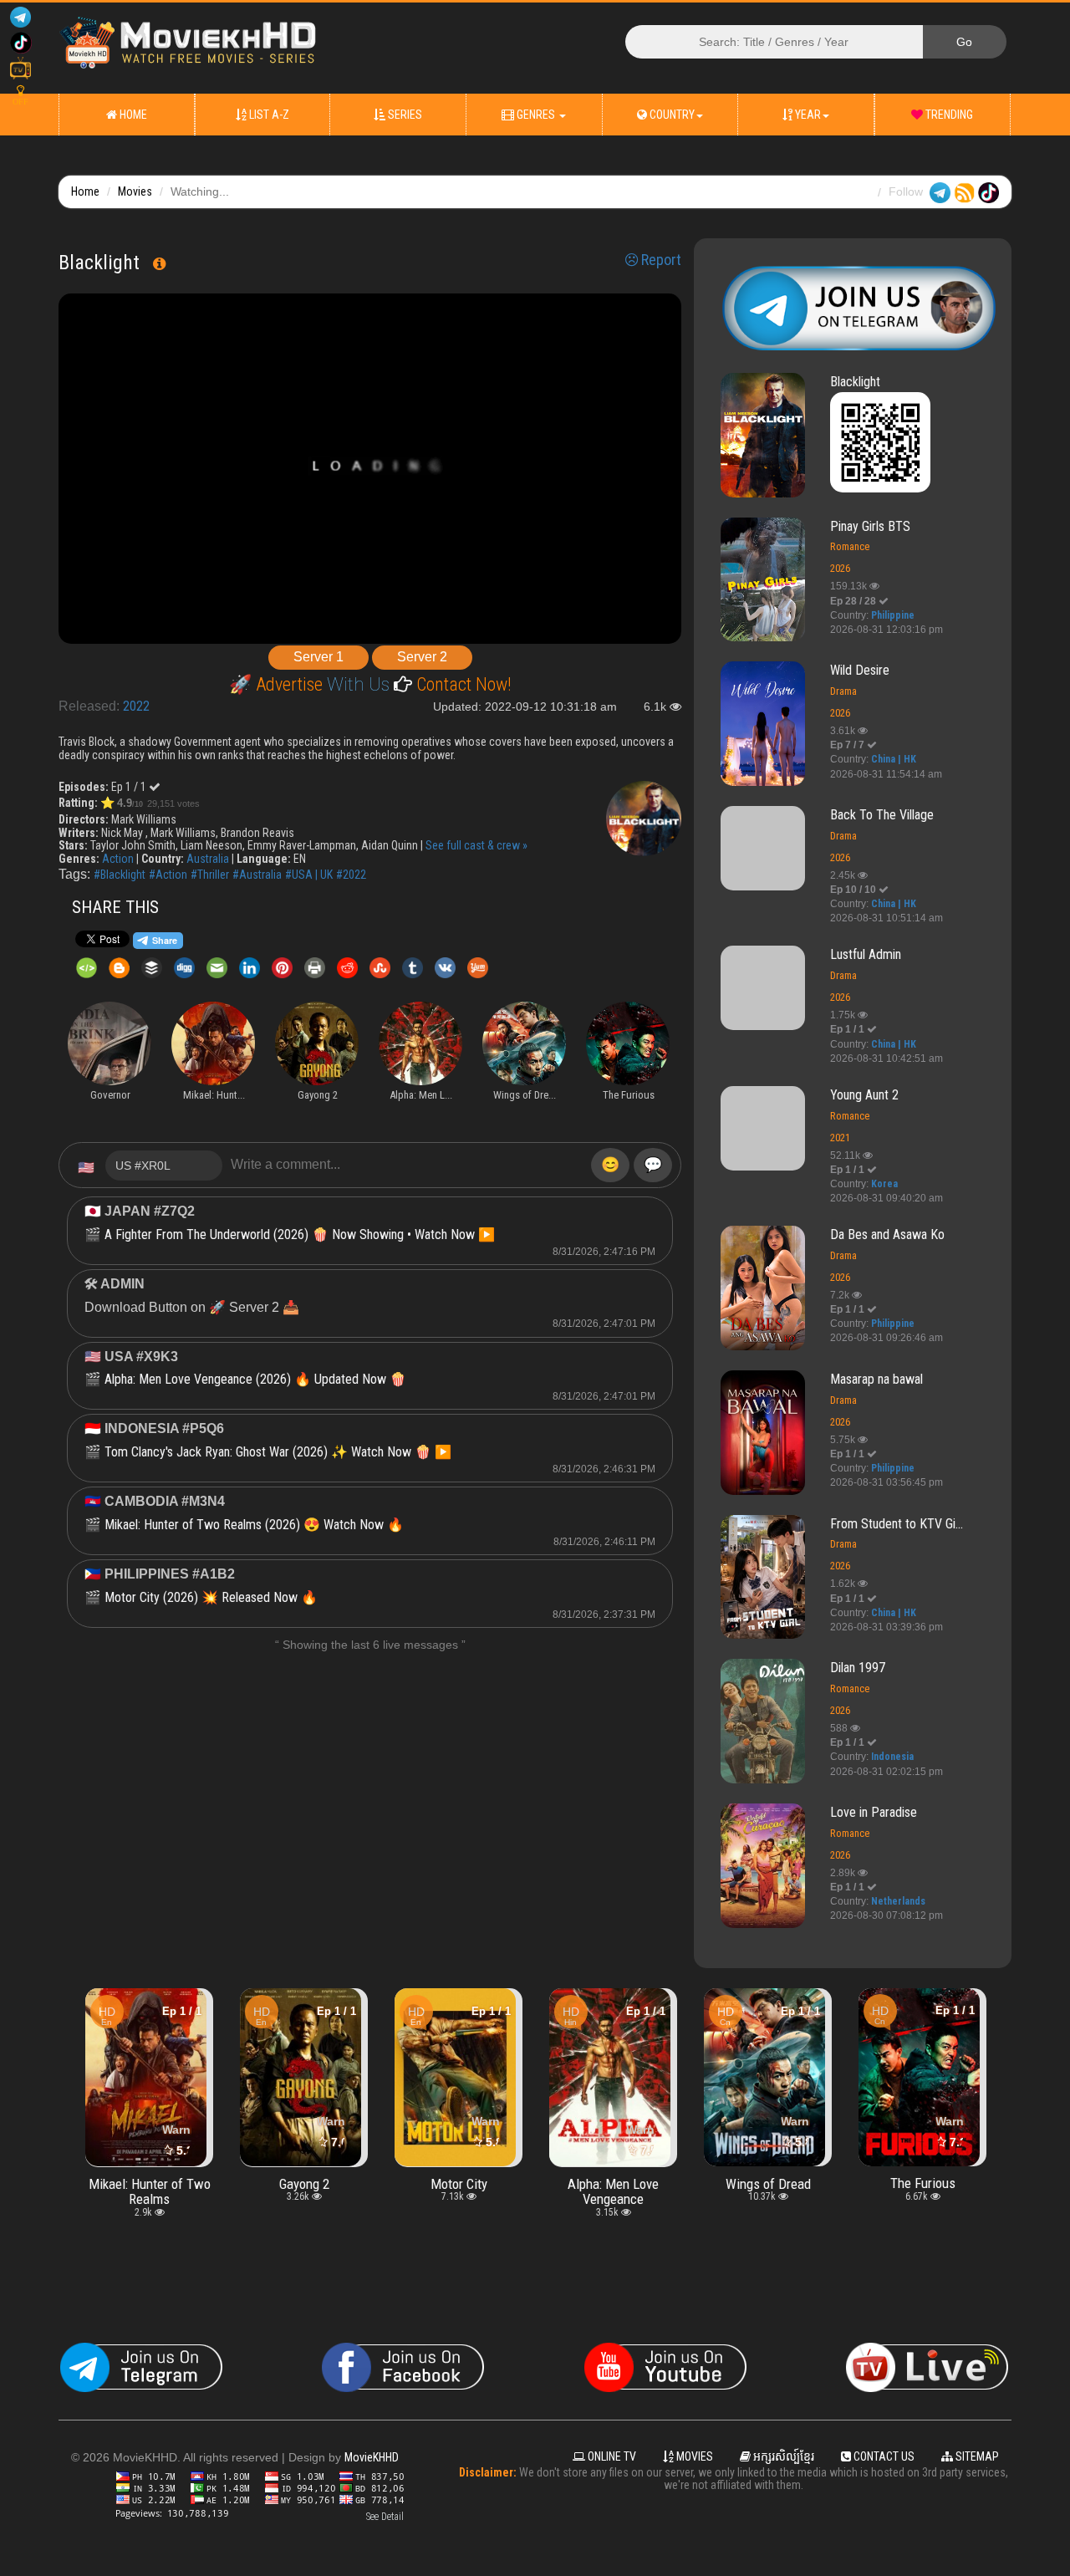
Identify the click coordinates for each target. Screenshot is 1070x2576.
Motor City (304, 2183)
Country (671, 115)
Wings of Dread (614, 2183)
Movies (135, 191)
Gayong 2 (150, 2183)
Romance (850, 546)
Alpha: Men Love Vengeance (459, 2191)
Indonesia (892, 1757)
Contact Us (883, 2456)
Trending (948, 115)
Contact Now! (462, 684)
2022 (136, 706)
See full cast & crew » (476, 845)
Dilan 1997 (858, 1668)
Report (660, 260)
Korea (884, 1184)
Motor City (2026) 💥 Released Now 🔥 (211, 1597)
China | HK (894, 759)
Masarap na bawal (876, 1379)
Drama (843, 691)
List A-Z (268, 115)
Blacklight (855, 382)
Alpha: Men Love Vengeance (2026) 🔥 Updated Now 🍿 (255, 1379)
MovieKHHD (372, 2457)
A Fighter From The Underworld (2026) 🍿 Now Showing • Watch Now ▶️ (300, 1234)
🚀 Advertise (278, 684)
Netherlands (898, 1901)
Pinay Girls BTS (870, 526)
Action (118, 859)
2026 (840, 568)
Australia (208, 859)
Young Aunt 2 (864, 1095)
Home (132, 115)
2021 (840, 1138)
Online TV (611, 2456)
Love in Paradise (874, 1812)
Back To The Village (882, 815)
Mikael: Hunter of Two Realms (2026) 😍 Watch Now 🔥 (254, 1525)
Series (404, 115)
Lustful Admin (866, 954)
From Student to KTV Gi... (897, 1524)
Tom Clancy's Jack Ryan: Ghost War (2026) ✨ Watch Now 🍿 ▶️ (278, 1452)
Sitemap (976, 2456)
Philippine (893, 615)
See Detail (385, 2517)
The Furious (768, 2183)
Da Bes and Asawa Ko (887, 1234)
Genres (536, 115)
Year (807, 115)
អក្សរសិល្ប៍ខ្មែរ (782, 2456)
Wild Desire (860, 670)
